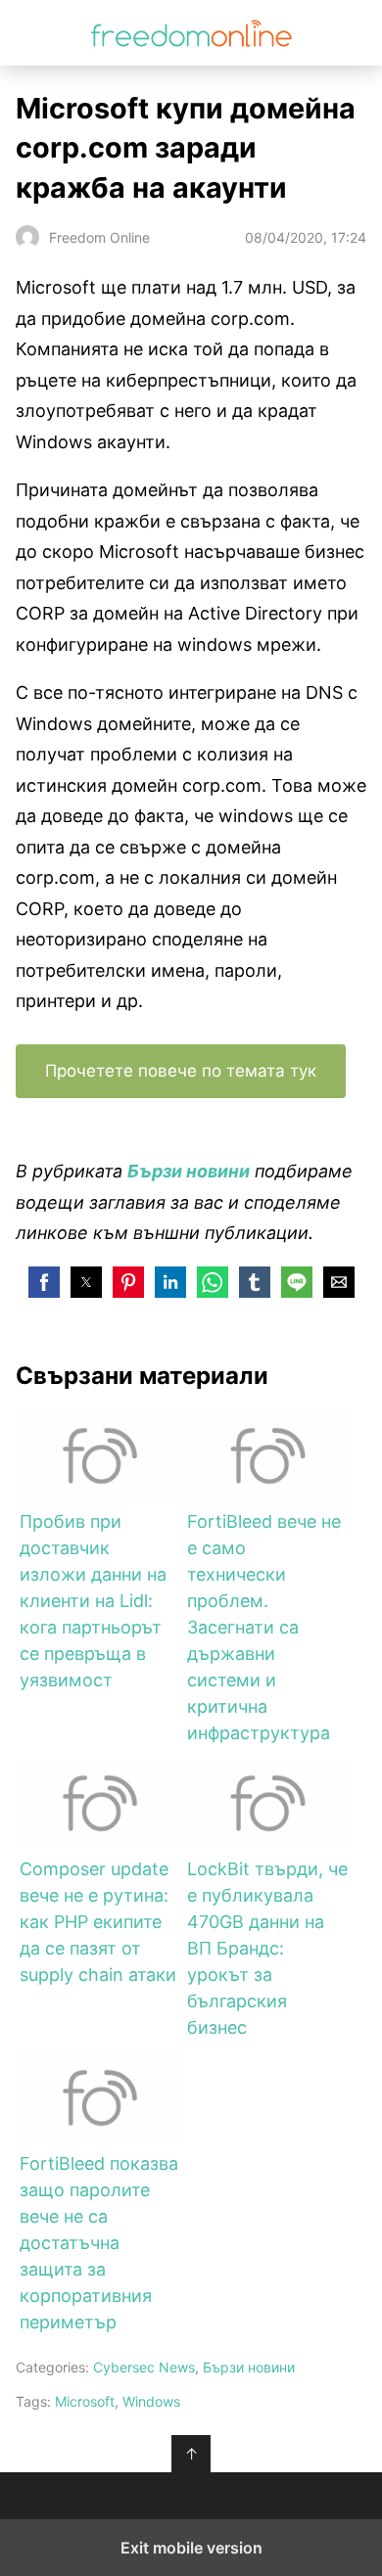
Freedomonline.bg (191, 33)
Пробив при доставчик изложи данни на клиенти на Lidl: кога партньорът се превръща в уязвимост (93, 1601)
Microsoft (85, 2401)
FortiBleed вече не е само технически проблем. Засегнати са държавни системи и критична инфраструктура (264, 1627)
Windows (151, 2401)
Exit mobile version (191, 2548)
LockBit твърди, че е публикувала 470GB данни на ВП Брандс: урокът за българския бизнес (267, 1948)
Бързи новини (249, 2367)
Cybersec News (144, 2367)
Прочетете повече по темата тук (181, 1071)
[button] (44, 1282)
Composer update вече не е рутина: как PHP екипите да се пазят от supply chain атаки (98, 1922)
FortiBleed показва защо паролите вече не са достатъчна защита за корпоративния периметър (99, 2243)
